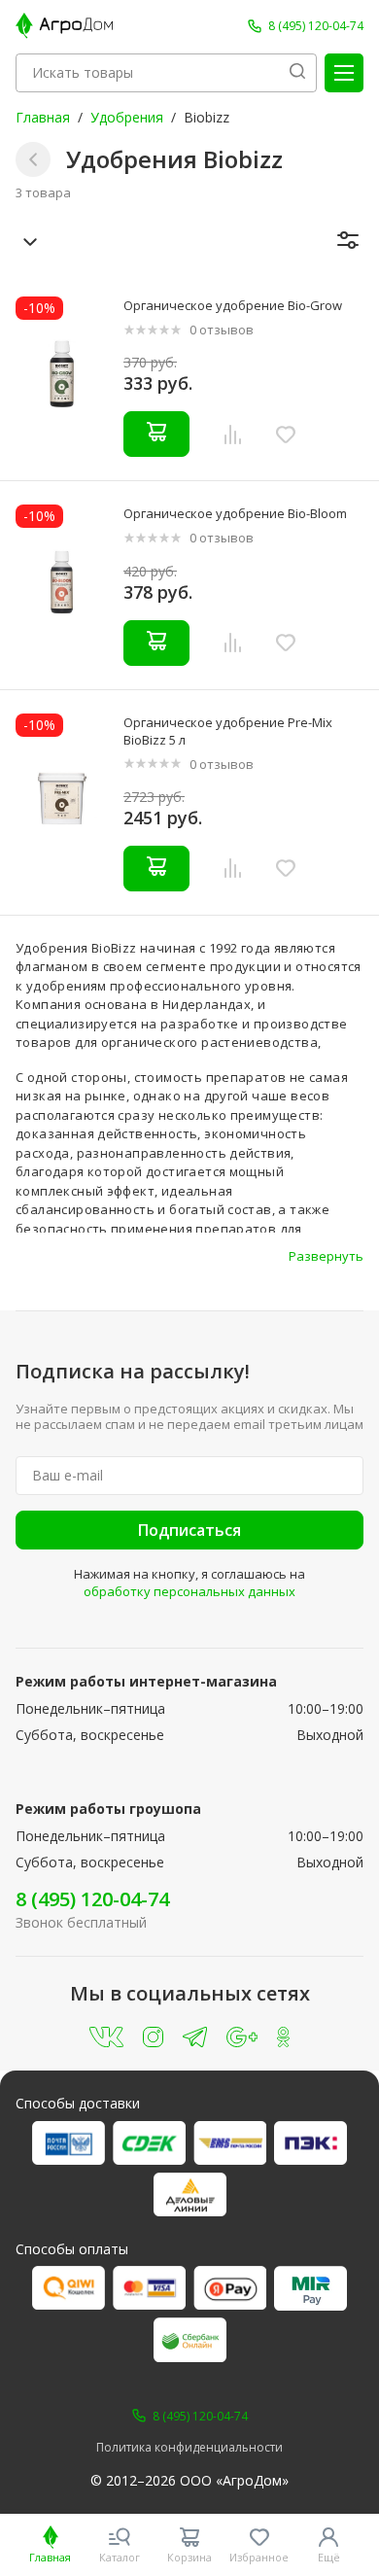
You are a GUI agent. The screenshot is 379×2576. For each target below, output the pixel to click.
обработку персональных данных (189, 1591)
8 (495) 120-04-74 (92, 1899)
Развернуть (326, 1256)
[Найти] (297, 73)
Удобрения (127, 117)
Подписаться (189, 1530)
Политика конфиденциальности (189, 2448)
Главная (43, 117)
